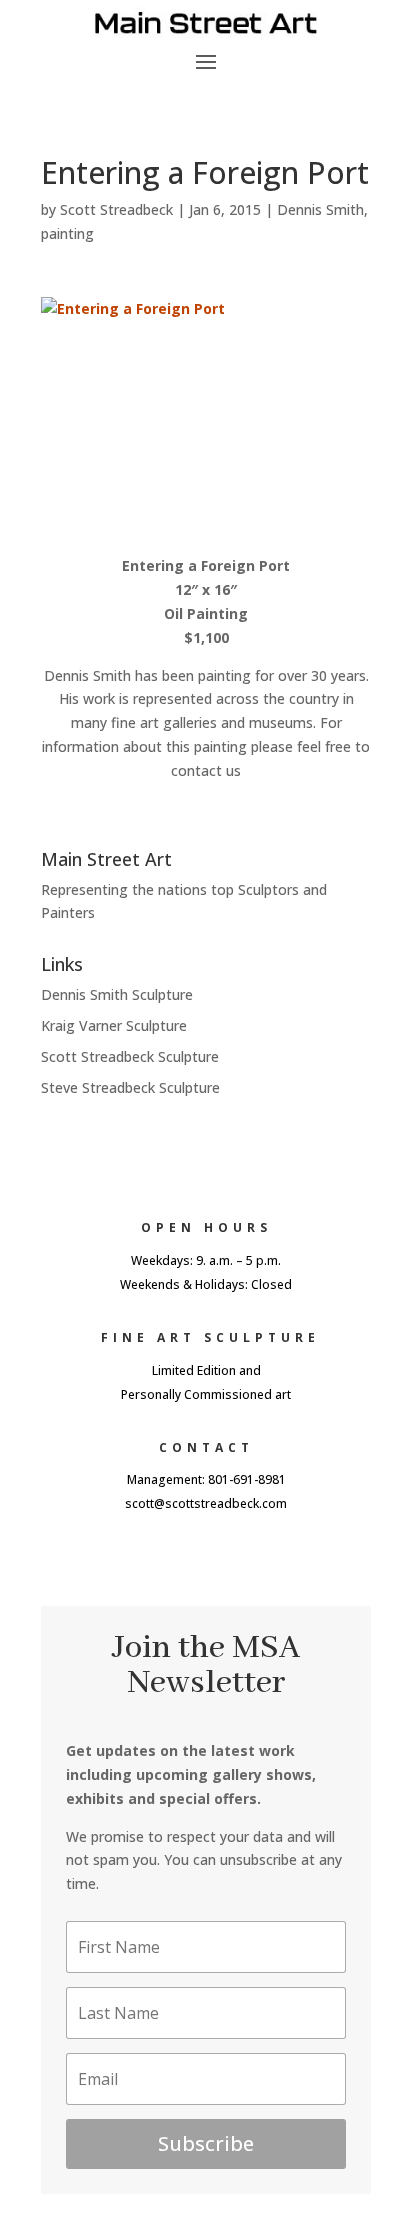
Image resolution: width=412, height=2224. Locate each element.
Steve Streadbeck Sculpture (130, 1087)
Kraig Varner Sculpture (114, 1025)
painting (67, 233)
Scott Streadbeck (116, 209)
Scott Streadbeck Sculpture (130, 1056)
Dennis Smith (320, 209)
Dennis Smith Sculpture (117, 994)
